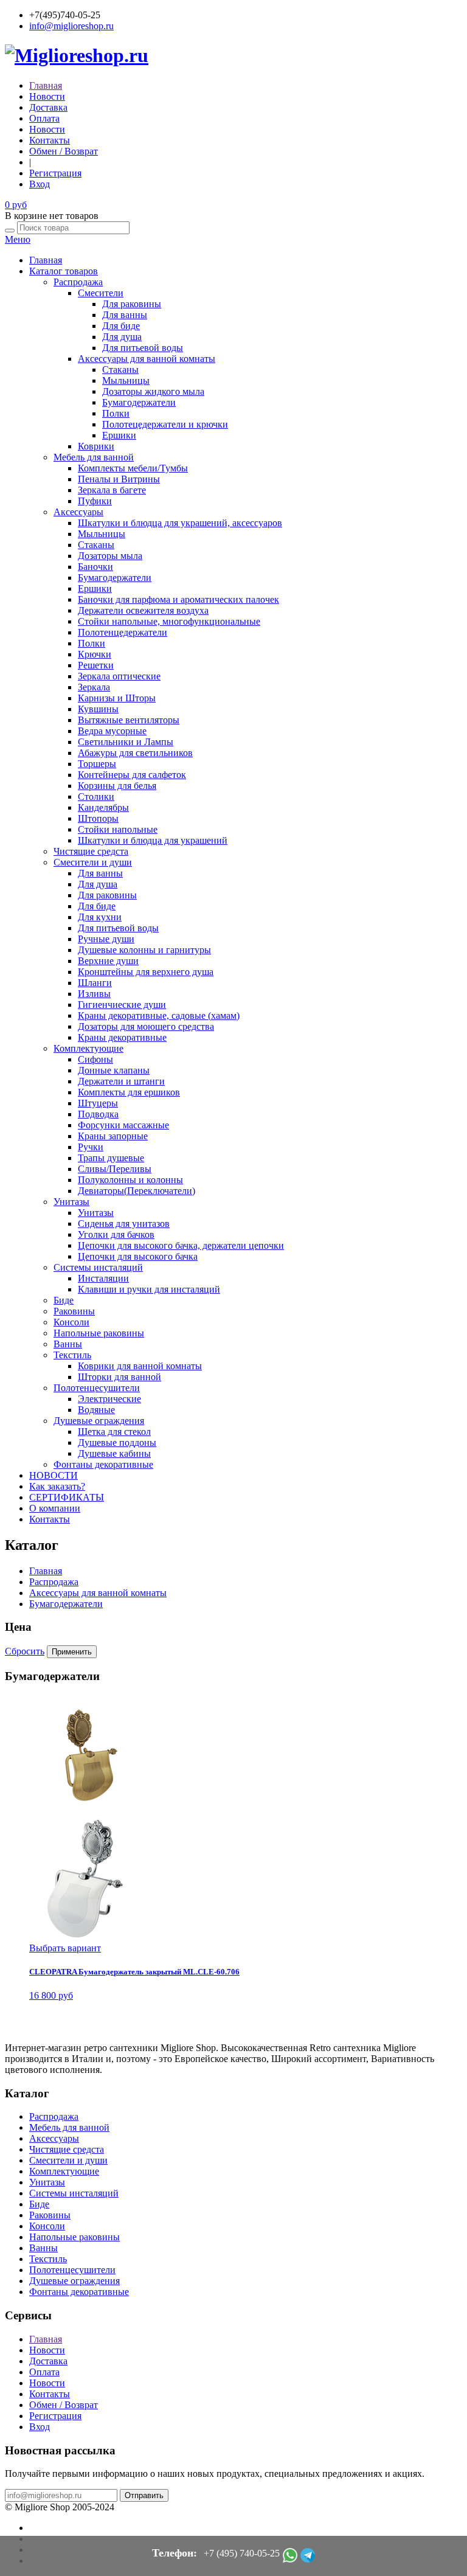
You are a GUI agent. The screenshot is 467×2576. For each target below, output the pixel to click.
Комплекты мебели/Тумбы (133, 468)
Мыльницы (126, 380)
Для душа (122, 337)
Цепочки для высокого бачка (138, 1256)
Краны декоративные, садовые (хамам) (159, 1015)
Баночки (95, 567)
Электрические (109, 1399)
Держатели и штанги (121, 1081)
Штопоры (98, 818)
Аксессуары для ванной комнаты (147, 359)
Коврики (96, 446)
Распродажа (78, 282)
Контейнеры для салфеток (132, 775)
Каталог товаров (64, 271)
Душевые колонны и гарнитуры (144, 950)
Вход (40, 184)
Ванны (68, 1344)
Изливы (94, 994)
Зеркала (94, 687)
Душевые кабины (114, 1453)
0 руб (16, 205)
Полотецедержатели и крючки (165, 424)
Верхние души (108, 961)
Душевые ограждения (99, 1421)
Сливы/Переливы (115, 1169)
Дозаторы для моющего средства (146, 1026)
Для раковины (132, 304)
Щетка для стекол (114, 1432)
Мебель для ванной (94, 457)
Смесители (101, 293)
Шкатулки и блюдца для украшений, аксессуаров (180, 523)
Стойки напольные (118, 829)
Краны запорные (113, 1136)
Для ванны (125, 315)
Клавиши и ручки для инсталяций (149, 1289)
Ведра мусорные (112, 731)
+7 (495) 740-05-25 (242, 2553)
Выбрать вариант (65, 1948)
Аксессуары (78, 512)
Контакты (50, 140)
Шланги (95, 983)
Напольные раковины (99, 1333)
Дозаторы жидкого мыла (153, 391)
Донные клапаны (114, 1070)
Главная (46, 85)
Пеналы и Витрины (119, 479)
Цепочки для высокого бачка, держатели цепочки (181, 1245)
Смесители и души (93, 862)
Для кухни (100, 917)
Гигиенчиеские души (122, 1005)
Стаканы (120, 370)
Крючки (95, 654)
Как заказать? (57, 1486)
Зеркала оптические (119, 676)
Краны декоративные (122, 1037)
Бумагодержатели (139, 402)
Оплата (44, 118)
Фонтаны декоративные (103, 1464)
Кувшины (98, 709)
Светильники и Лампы (126, 742)
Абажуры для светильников (135, 753)
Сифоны (95, 1059)
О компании (55, 1508)
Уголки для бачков (116, 1234)
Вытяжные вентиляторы (129, 720)
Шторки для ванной (119, 1377)
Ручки (91, 1147)
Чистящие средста (91, 851)
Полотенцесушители (97, 1388)
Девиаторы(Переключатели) (137, 1191)
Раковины (74, 1311)
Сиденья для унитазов (124, 1224)
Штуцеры (98, 1103)
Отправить (144, 2495)
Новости (47, 96)
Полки (116, 413)
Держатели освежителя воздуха (143, 610)
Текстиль (72, 1355)
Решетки (96, 665)
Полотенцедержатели (123, 632)
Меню (18, 239)
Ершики (119, 435)
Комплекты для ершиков (129, 1092)
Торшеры (97, 764)
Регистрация (55, 173)
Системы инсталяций (98, 1267)
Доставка (48, 107)
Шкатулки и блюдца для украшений (153, 840)
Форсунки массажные (123, 1125)
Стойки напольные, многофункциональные (169, 621)
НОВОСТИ (54, 1475)
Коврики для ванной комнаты (140, 1366)
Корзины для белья (117, 786)
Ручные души (106, 939)
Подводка (98, 1114)
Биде (64, 1300)
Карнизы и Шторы (117, 698)
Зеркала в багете (112, 490)
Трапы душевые (111, 1158)
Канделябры (103, 807)
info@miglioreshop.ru (71, 26)
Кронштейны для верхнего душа (146, 972)
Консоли (71, 1322)
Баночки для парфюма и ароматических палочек (178, 599)
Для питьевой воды (143, 348)
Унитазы (71, 1202)
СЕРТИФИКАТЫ (67, 1497)
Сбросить (25, 1651)
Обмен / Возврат (64, 151)
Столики (96, 797)
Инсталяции (103, 1278)
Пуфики (95, 501)
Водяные (96, 1410)
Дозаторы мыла (110, 556)
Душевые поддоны (117, 1442)
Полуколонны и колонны (130, 1180)
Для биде (121, 326)
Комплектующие (88, 1048)
